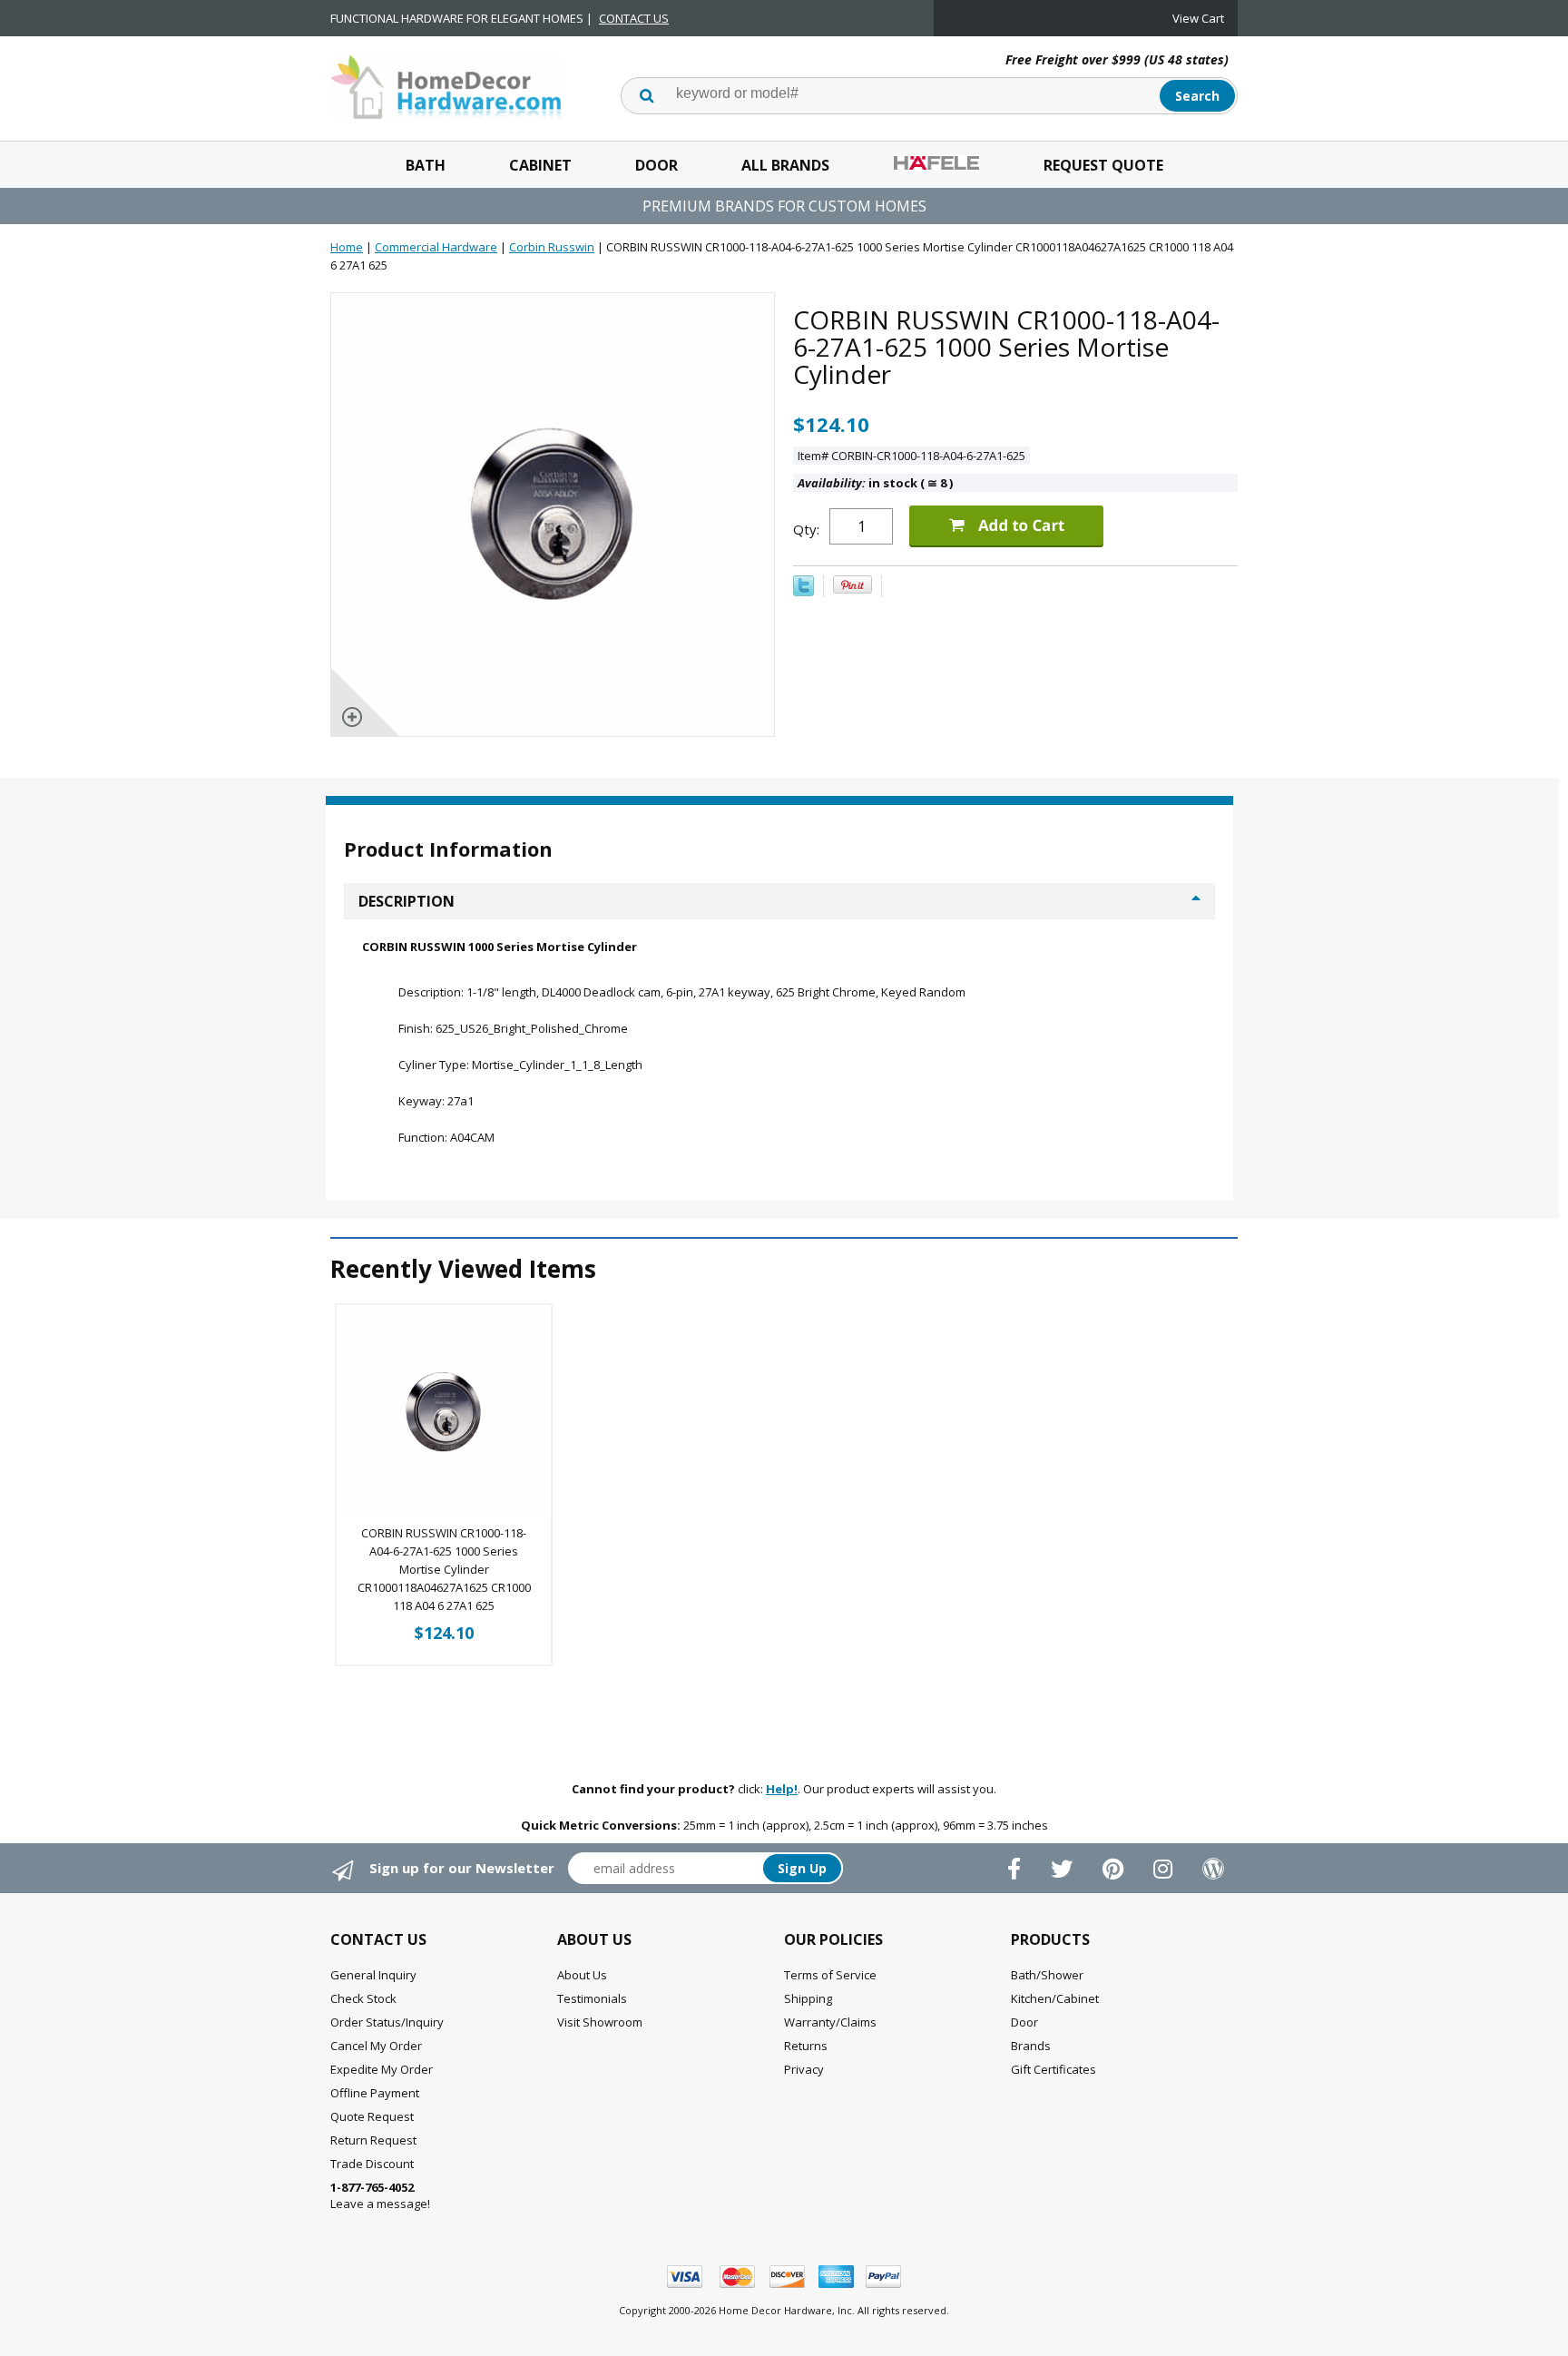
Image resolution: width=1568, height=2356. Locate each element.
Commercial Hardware (436, 247)
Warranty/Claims (830, 2022)
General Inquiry (373, 1975)
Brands (1031, 2046)
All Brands (785, 165)
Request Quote (1103, 165)
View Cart (1198, 18)
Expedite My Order (382, 2069)
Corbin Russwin (552, 247)
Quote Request (372, 2116)
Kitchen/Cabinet (1055, 1998)
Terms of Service (830, 1975)
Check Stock (363, 1998)
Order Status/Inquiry (387, 2022)
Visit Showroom (600, 2022)
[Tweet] (804, 592)
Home (347, 247)
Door (657, 165)
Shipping (808, 1998)
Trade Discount (372, 2164)
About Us (582, 1975)
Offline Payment (375, 2093)
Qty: (806, 529)
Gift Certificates (1053, 2069)
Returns (806, 2046)
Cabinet (540, 165)
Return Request (373, 2140)
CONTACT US (634, 18)
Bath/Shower (1047, 1975)
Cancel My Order (376, 2046)
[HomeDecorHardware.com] (446, 85)
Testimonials (592, 1998)
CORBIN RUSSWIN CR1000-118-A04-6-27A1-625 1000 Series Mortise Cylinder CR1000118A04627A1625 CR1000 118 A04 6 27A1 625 (444, 1569)
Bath (426, 165)
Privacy (804, 2069)
